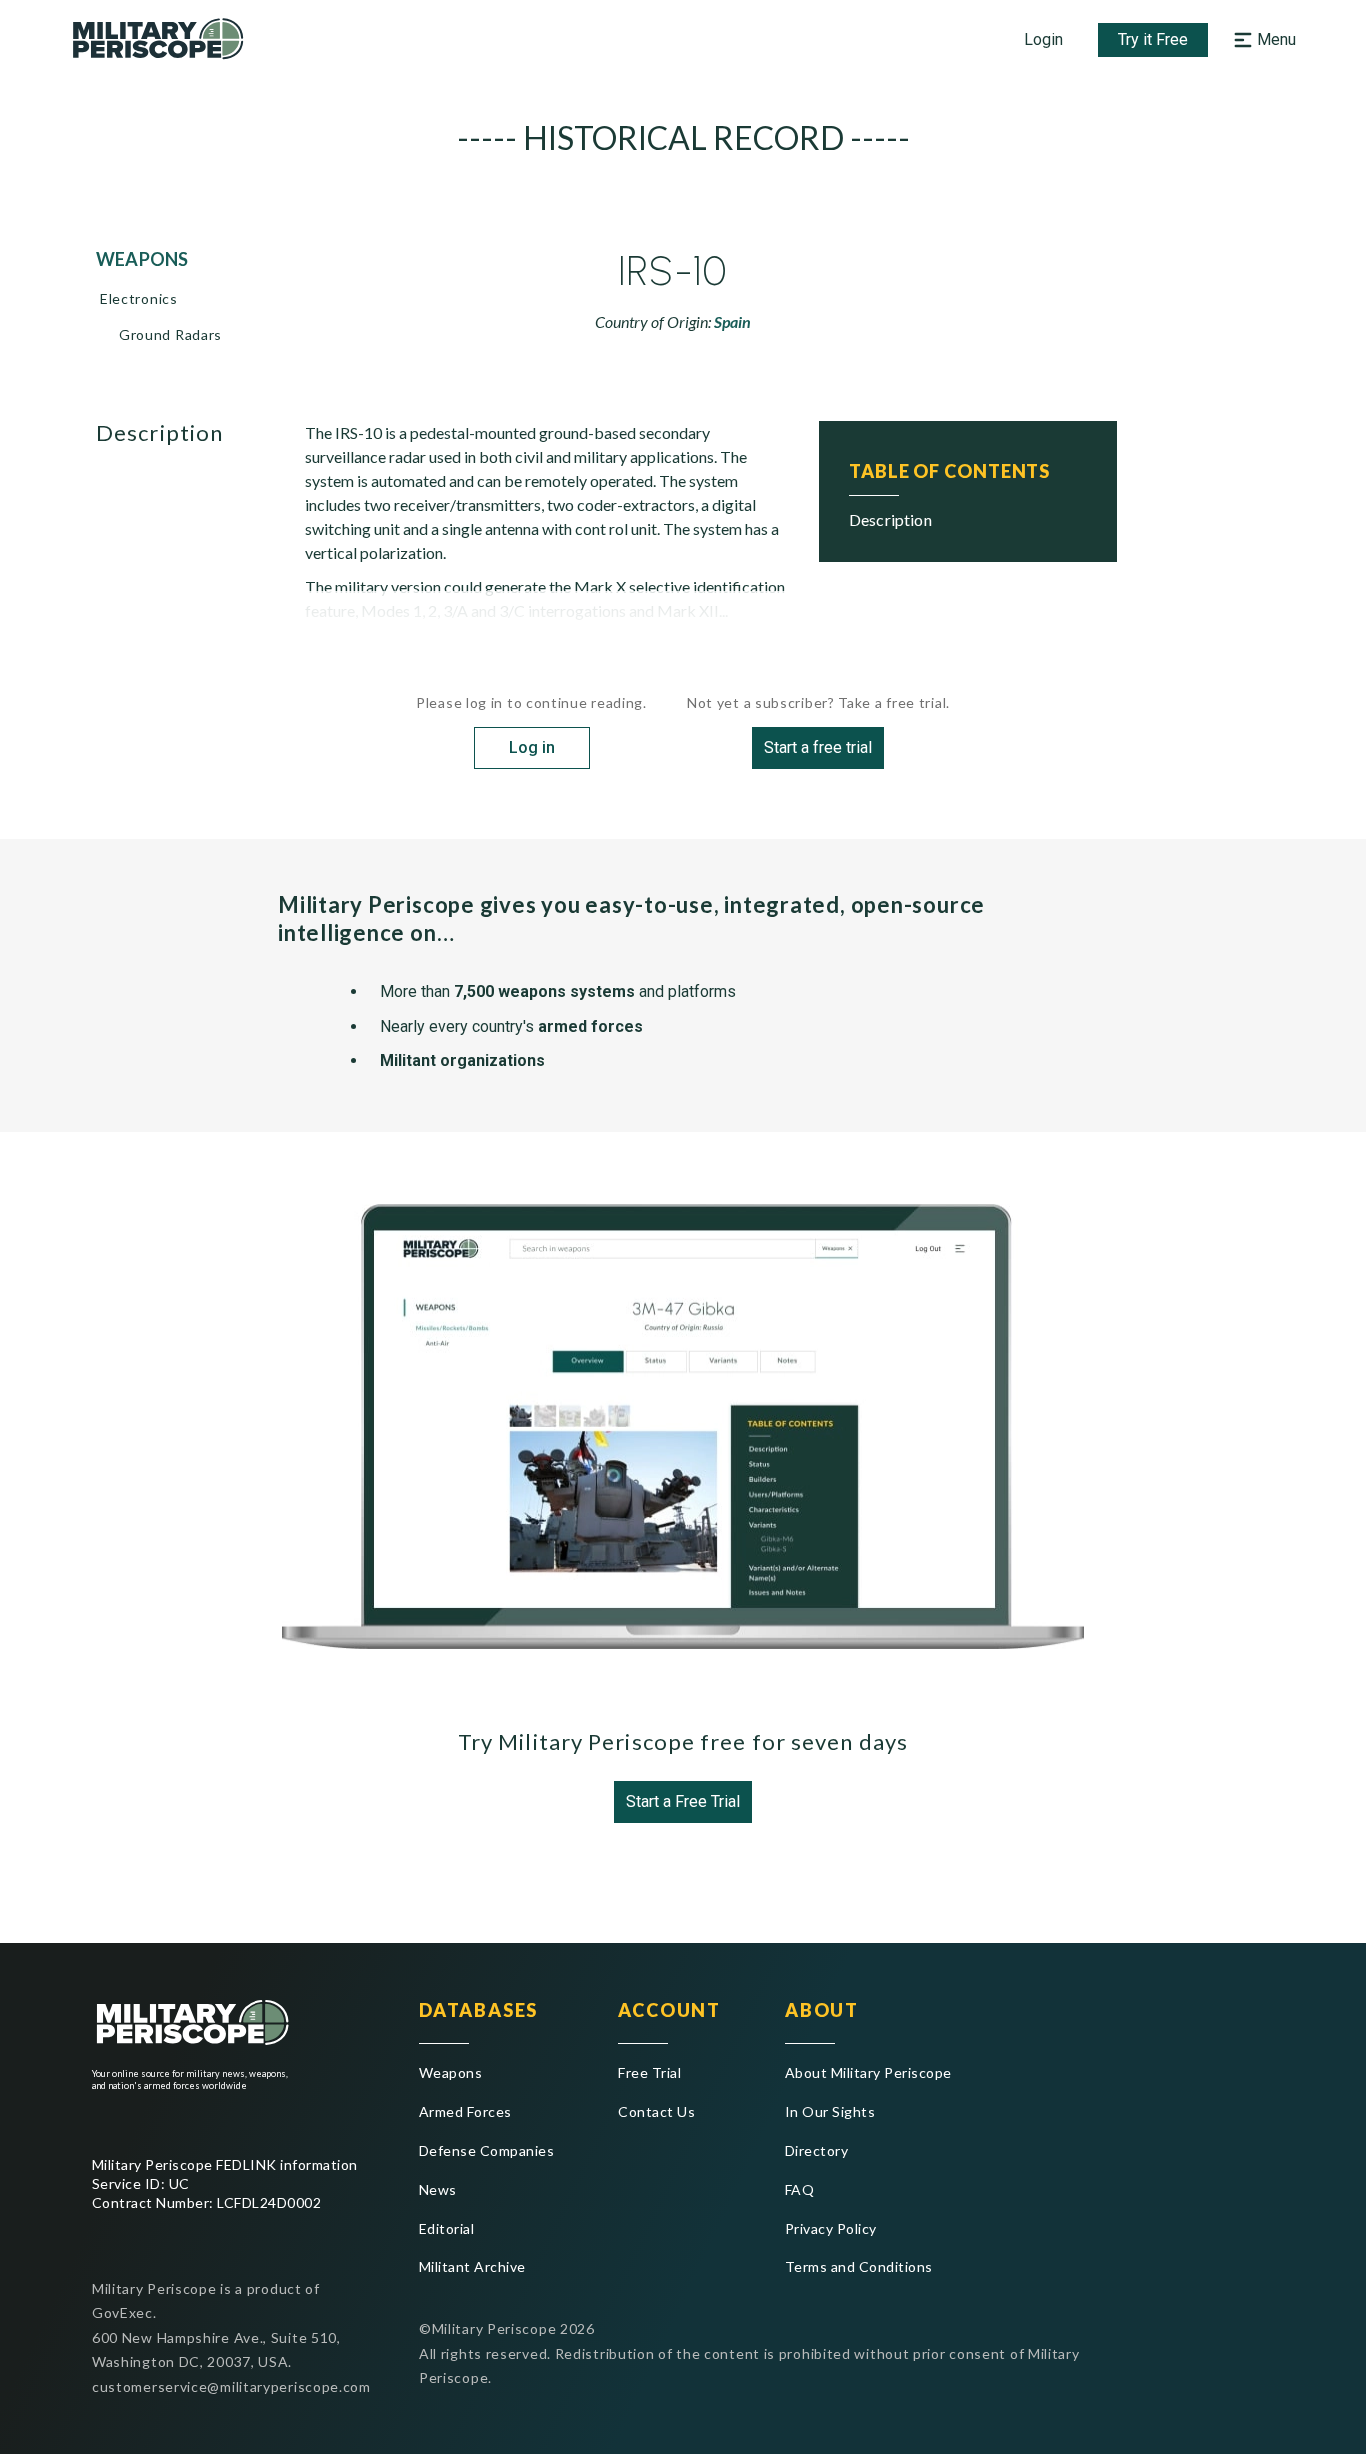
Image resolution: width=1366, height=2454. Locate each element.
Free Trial (649, 2072)
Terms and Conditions (859, 2266)
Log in (532, 747)
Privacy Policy (831, 2228)
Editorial (446, 2228)
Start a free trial (818, 747)
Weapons (450, 2072)
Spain (732, 321)
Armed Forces (465, 2111)
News (438, 2189)
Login (1043, 39)
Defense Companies (486, 2150)
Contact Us (656, 2111)
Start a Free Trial (683, 1801)
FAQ (799, 2189)
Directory (816, 2150)
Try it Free (1153, 39)
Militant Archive (472, 2266)
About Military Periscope (868, 2072)
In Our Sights (830, 2111)
